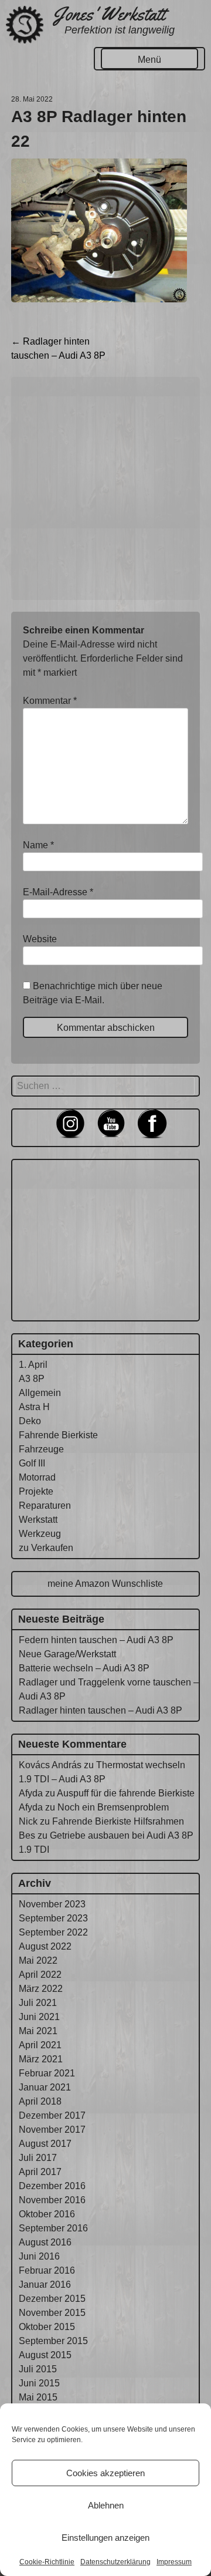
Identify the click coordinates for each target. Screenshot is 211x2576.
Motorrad (37, 1477)
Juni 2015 (39, 2383)
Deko (30, 1421)
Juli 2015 (38, 2369)
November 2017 (52, 2130)
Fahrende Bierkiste (58, 1435)
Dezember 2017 (52, 2115)
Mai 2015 (38, 2397)
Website (40, 939)
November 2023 (52, 1904)
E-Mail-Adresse (58, 892)
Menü (149, 60)
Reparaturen (45, 1506)
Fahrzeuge (41, 1449)
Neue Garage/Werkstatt (67, 1654)
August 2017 (45, 2144)
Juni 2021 (39, 2017)
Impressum (174, 2562)
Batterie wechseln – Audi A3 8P (84, 1668)
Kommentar (50, 701)
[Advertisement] (105, 488)
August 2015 (45, 2355)
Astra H (34, 1407)
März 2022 (41, 1989)
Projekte (36, 1491)
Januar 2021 (45, 2087)
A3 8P (32, 1379)
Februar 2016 (47, 2270)
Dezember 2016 (52, 2186)
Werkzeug (40, 1534)
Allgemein (40, 1393)
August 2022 (45, 1946)
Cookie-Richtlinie (47, 2562)
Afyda (31, 1793)
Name (38, 845)
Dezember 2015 (52, 2299)
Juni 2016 (39, 2256)
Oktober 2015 (47, 2327)
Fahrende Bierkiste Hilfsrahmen (118, 1821)
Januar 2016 (45, 2285)
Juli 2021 (38, 2003)
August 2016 (45, 2242)
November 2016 (52, 2200)
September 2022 (53, 1932)
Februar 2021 (47, 2073)
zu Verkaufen (46, 1548)
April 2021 (40, 2045)
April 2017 (40, 2172)
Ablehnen (106, 2505)
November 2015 (52, 2313)
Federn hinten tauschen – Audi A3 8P (96, 1640)
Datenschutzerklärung (115, 2562)
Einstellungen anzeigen (105, 2538)
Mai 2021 (38, 2031)
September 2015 (53, 2341)
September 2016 (53, 2228)
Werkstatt (38, 1520)
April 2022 (40, 1975)
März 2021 (41, 2059)
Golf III (32, 1463)
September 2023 (53, 1918)
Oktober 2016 (47, 2214)
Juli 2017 (38, 2158)
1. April (33, 1365)
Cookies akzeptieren (105, 2473)
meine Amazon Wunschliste (105, 1584)
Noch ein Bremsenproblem (113, 1807)
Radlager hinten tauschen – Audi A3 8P (101, 1710)
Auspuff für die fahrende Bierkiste (126, 1793)
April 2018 (40, 2101)
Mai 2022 (38, 1960)
